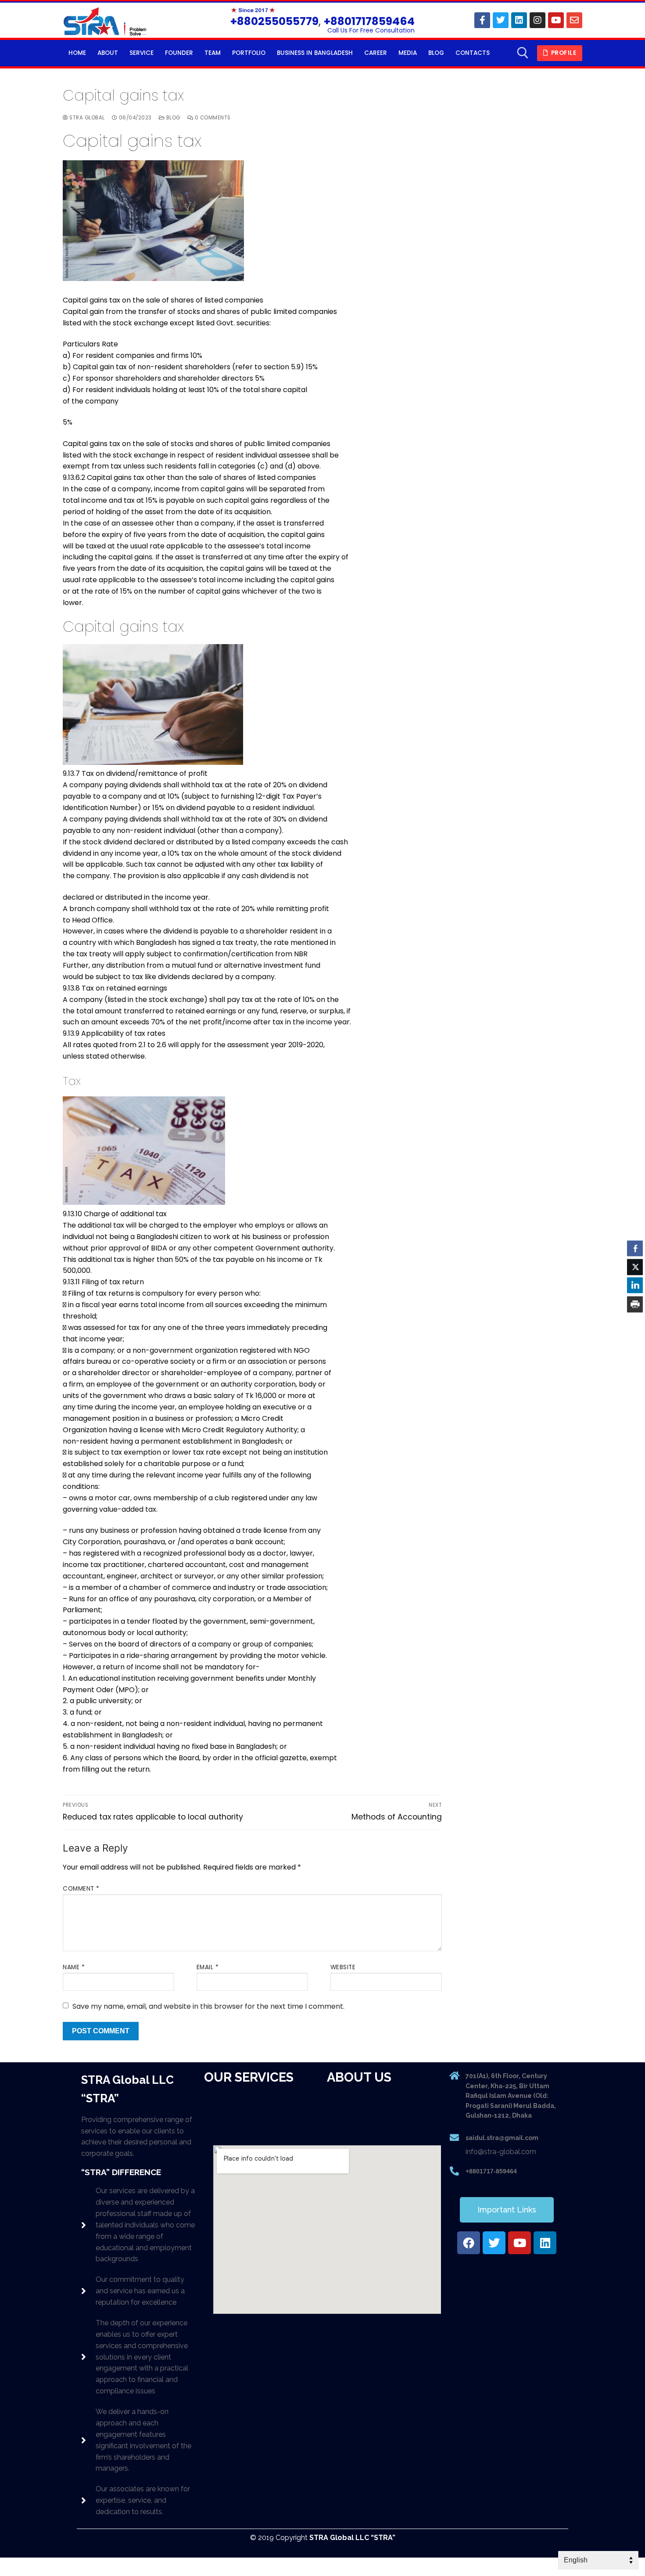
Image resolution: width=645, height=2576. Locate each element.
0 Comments (212, 118)
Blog (172, 118)
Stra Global (86, 118)
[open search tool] (523, 53)
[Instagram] (537, 20)
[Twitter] (501, 20)
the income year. (321, 1022)
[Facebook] (482, 20)
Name (74, 1967)
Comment (81, 1889)
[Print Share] (635, 1304)
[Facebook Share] (635, 1248)
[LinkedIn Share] (635, 1286)
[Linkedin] (519, 20)
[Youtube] (556, 20)
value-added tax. (128, 1509)
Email (208, 1967)
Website (343, 1967)
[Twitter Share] (635, 1267)
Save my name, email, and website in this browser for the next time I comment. (208, 2006)
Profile (563, 53)
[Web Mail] (574, 20)
